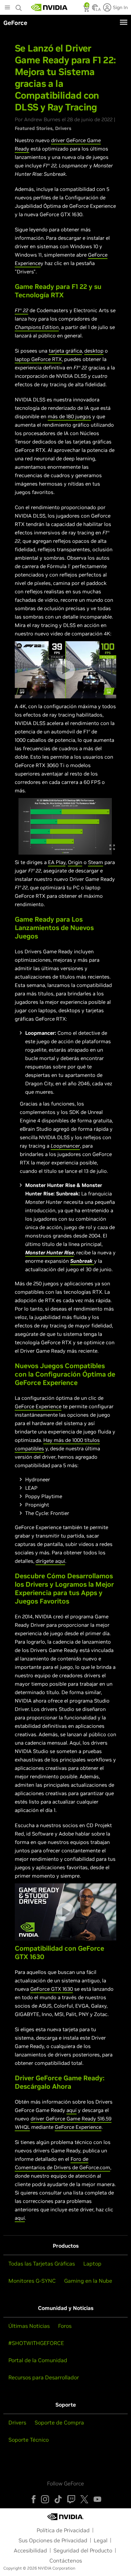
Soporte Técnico (29, 2440)
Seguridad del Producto (83, 2550)
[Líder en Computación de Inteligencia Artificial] (49, 7)
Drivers (63, 128)
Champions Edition (37, 327)
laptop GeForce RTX (38, 359)
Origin (75, 862)
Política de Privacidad (63, 2530)
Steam (96, 862)
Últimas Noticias (29, 2326)
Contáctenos (66, 2561)
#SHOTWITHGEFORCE (36, 2343)
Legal (101, 2540)
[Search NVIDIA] (19, 6)
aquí (72, 2110)
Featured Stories (34, 128)
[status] (87, 9)
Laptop (92, 2264)
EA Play (57, 862)
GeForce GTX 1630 (52, 1989)
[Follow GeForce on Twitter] (84, 2499)
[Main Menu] (7, 8)
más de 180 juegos (69, 416)
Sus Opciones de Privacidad (53, 2540)
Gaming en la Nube (88, 2281)
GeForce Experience (38, 1406)
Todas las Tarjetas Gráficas (42, 2264)
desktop (94, 351)
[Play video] (65, 670)
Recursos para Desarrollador (44, 2377)
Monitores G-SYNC (32, 2281)
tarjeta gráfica (65, 351)
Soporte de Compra (59, 2422)
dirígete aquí (50, 1561)
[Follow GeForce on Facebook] (34, 2499)
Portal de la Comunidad (38, 2360)
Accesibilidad (30, 2550)
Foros (65, 2326)
